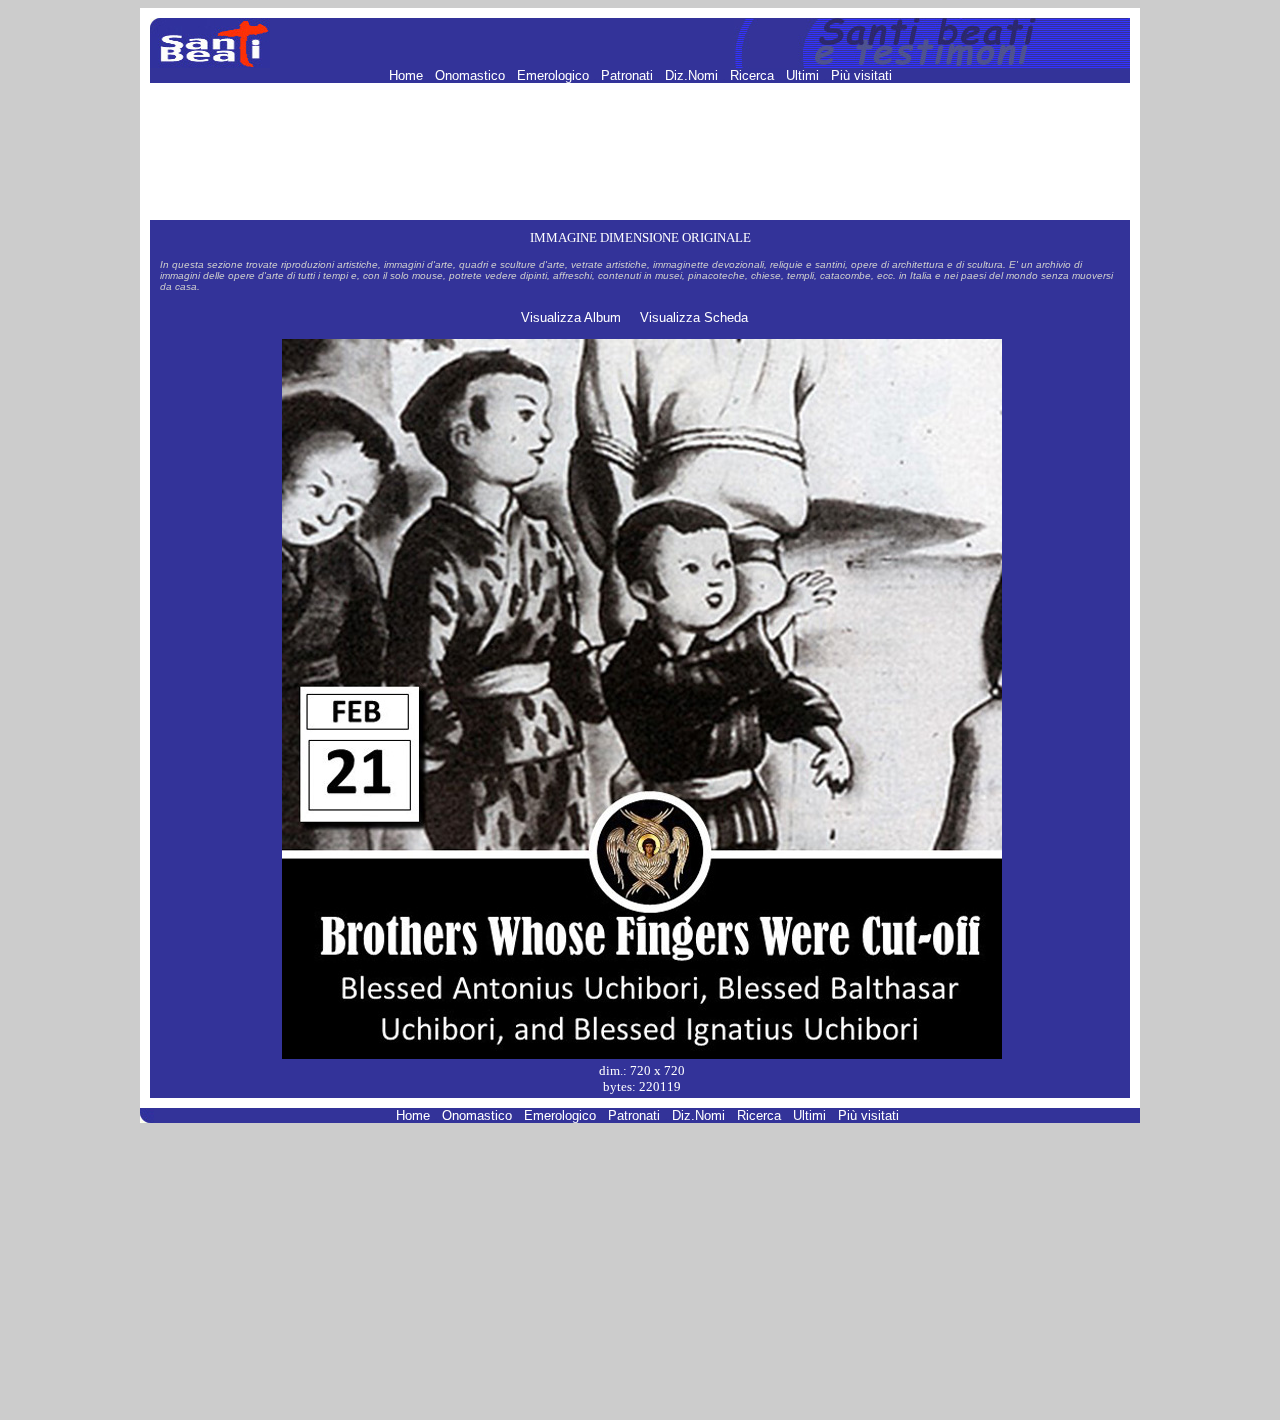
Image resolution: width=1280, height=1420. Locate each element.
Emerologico (555, 75)
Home (408, 75)
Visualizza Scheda (694, 317)
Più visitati (861, 75)
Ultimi (804, 75)
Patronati (629, 75)
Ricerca (754, 75)
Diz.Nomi (693, 75)
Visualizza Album (571, 317)
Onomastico (472, 75)
